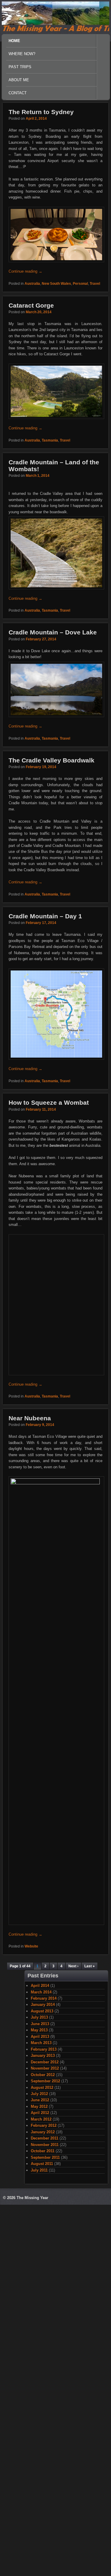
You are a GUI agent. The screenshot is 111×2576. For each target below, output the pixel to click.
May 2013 (39, 2338)
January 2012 (43, 2440)
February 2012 (44, 2433)
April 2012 (40, 2421)
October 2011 (43, 2459)
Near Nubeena (30, 1726)
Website (31, 2254)
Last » (90, 2274)
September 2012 (45, 2389)
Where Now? (21, 55)
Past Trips (20, 67)
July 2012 (39, 2401)
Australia (32, 284)
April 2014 (40, 2293)
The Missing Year (32, 2505)
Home (14, 41)
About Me (19, 80)
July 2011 (39, 2478)
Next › (73, 2274)
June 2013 (40, 2331)
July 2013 (39, 2325)
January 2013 (43, 2363)
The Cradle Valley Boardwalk (52, 760)
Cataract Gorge (31, 305)
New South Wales (56, 284)
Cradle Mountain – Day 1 (45, 916)
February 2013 (44, 2357)
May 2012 (39, 2414)
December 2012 (45, 2370)
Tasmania (50, 440)
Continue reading (25, 271)
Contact (18, 93)
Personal (80, 284)
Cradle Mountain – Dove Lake (53, 632)
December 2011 (45, 2446)
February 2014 (44, 2306)
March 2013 (41, 2350)
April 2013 (40, 2344)
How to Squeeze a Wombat (49, 1102)
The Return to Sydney (41, 112)
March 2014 (41, 2300)
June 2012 (40, 2408)
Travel (95, 284)
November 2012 (45, 2376)
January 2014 (43, 2312)
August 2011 (42, 2471)
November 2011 (45, 2452)
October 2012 (43, 2382)
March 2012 (41, 2427)
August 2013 (42, 2319)
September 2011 (45, 2465)
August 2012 (42, 2395)
